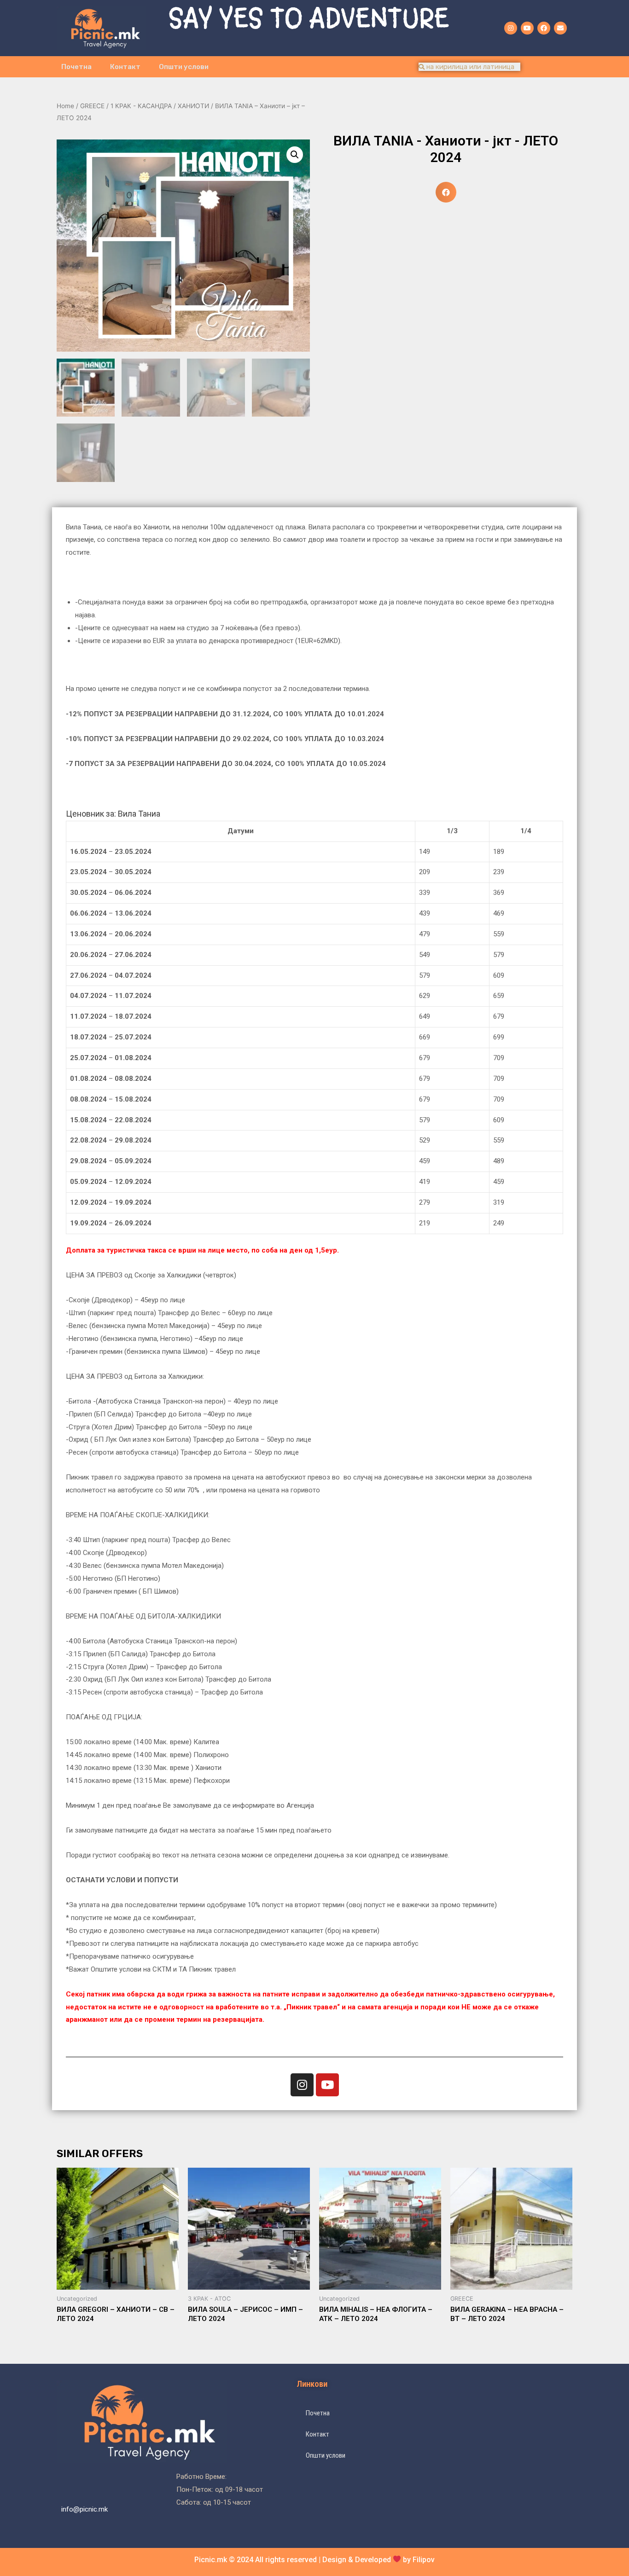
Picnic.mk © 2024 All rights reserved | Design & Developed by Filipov (314, 2560)
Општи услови (184, 67)
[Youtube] (527, 28)
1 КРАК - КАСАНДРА (141, 106)
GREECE (92, 106)
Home (65, 106)
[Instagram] (511, 28)
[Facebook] (544, 28)
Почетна (76, 67)
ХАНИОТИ (193, 106)
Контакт (125, 67)
